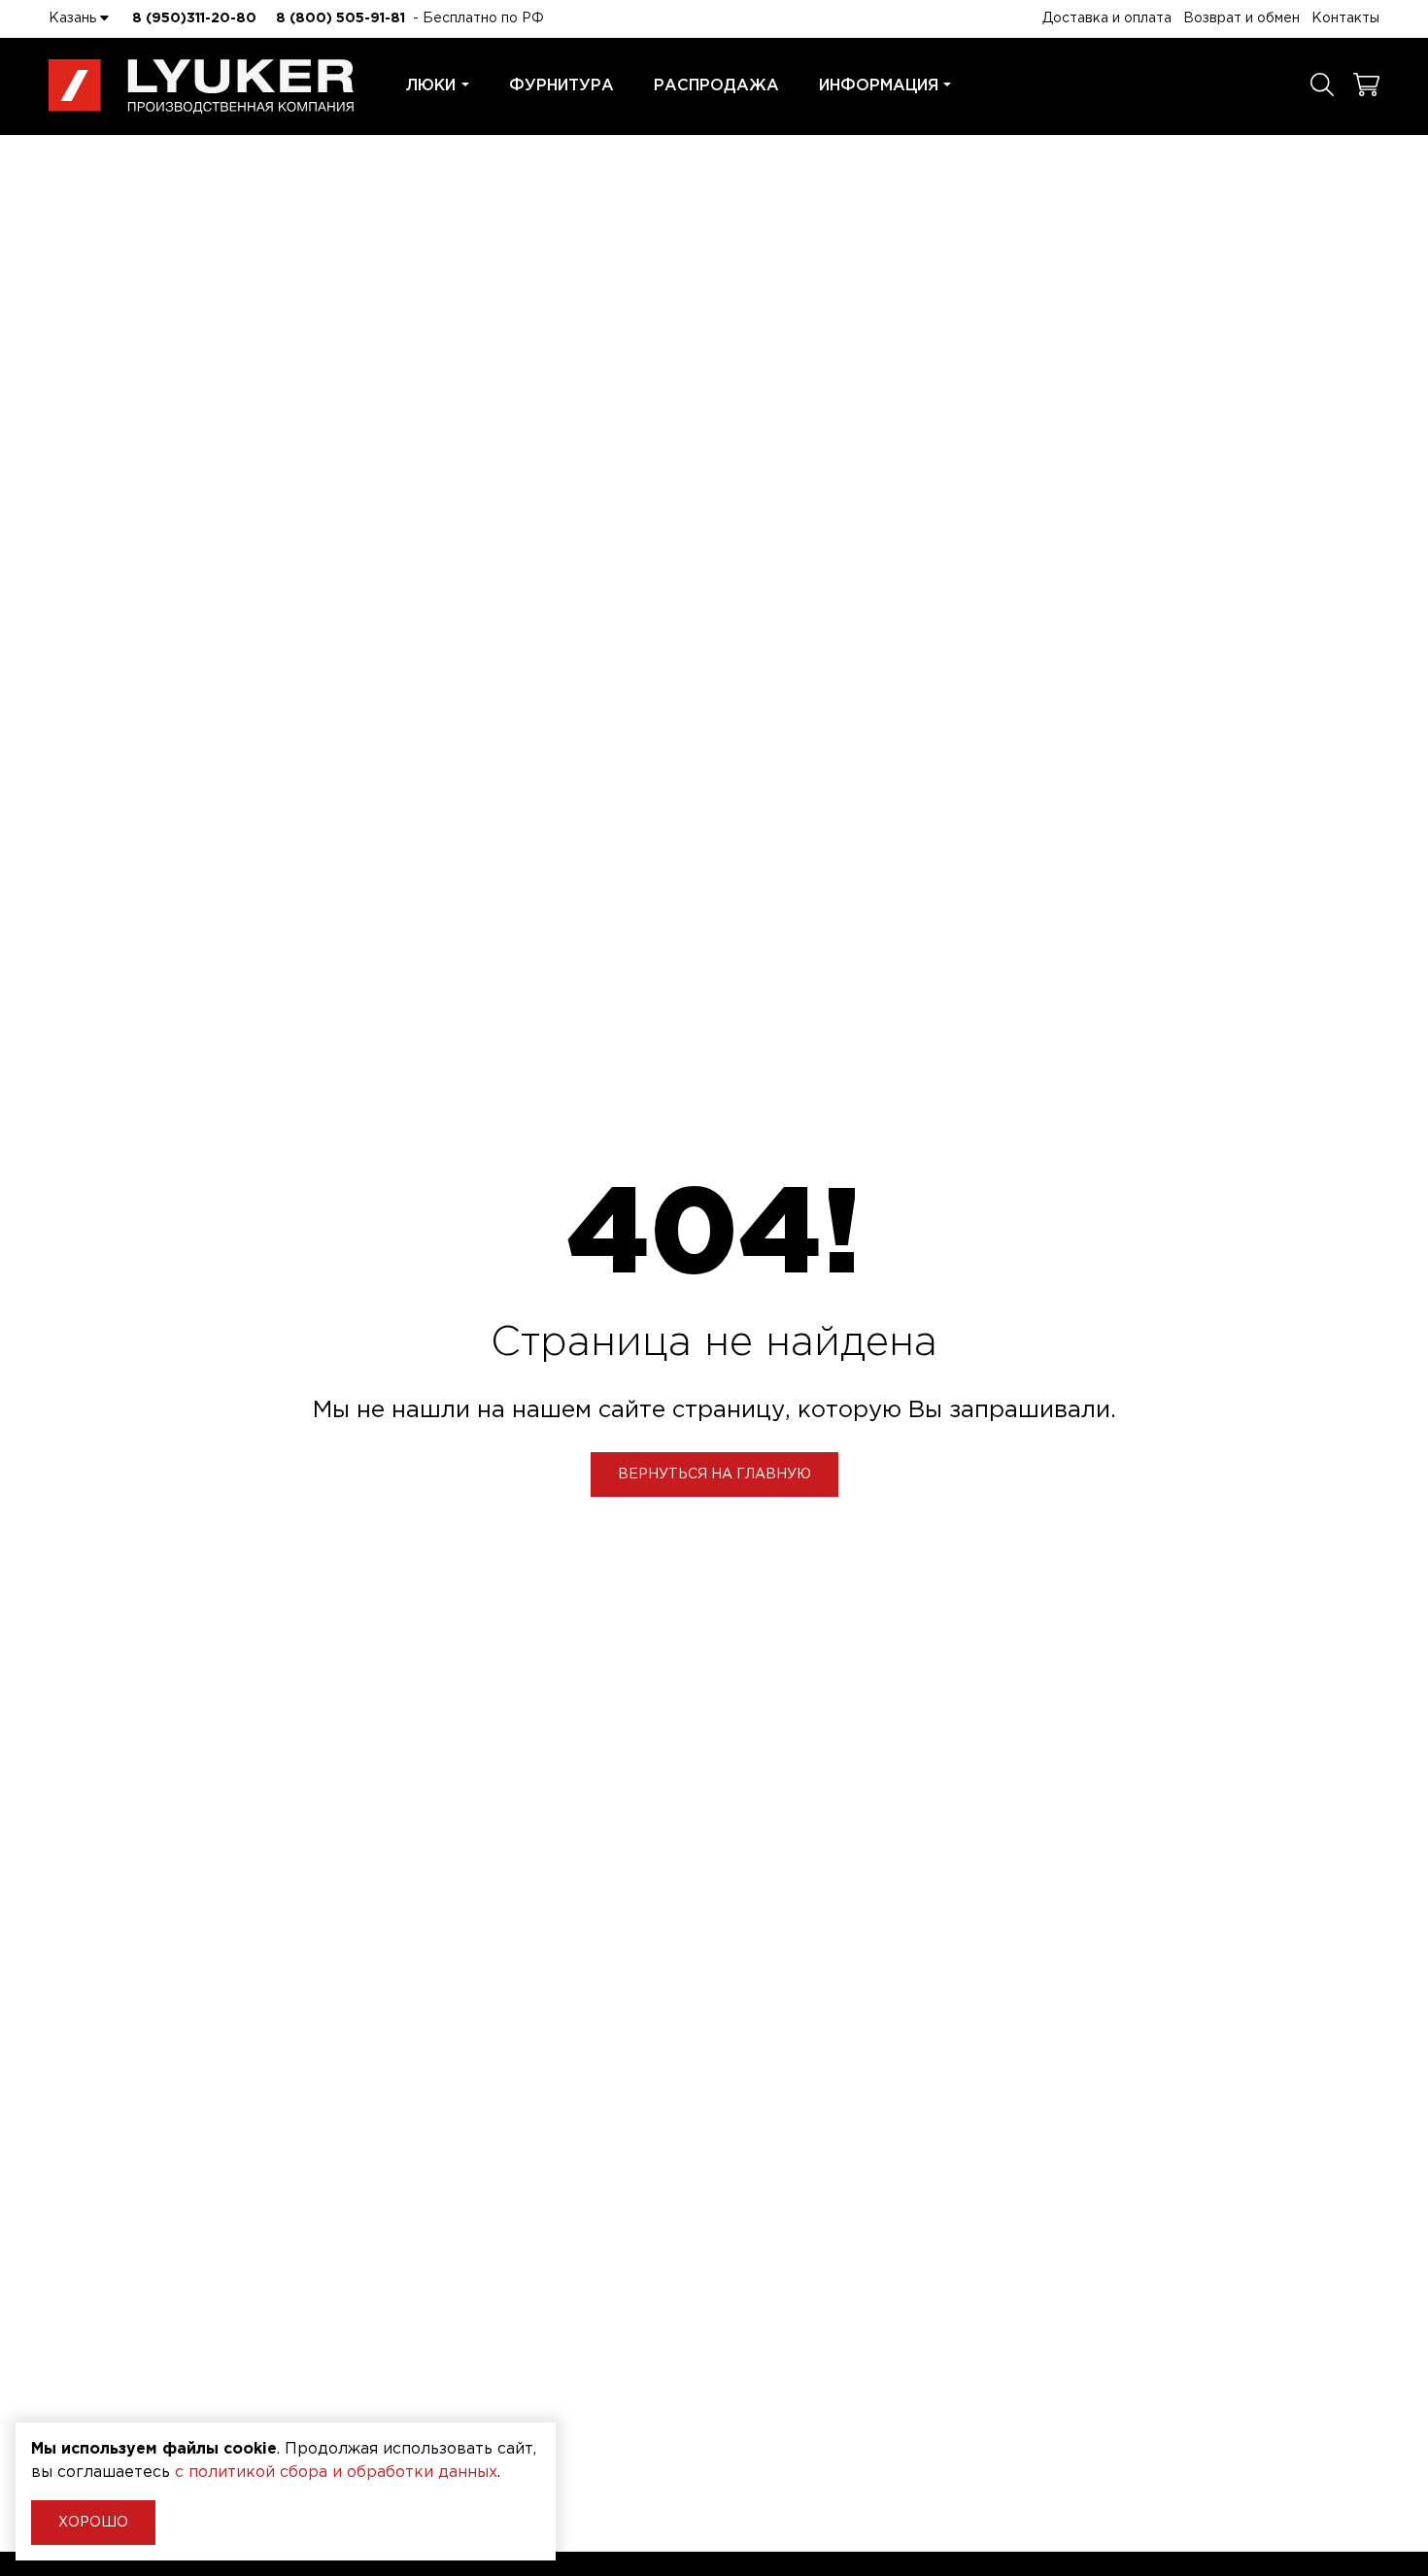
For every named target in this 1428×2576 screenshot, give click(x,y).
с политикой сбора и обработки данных (336, 2473)
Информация (879, 86)
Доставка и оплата (1107, 18)
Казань (74, 18)
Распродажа (716, 86)
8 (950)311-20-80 (194, 18)
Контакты (1345, 18)
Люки (431, 86)
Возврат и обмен (1241, 18)
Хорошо (93, 2523)
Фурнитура (561, 86)
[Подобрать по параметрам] (1322, 86)
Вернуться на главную (714, 1474)
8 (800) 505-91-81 (340, 18)
